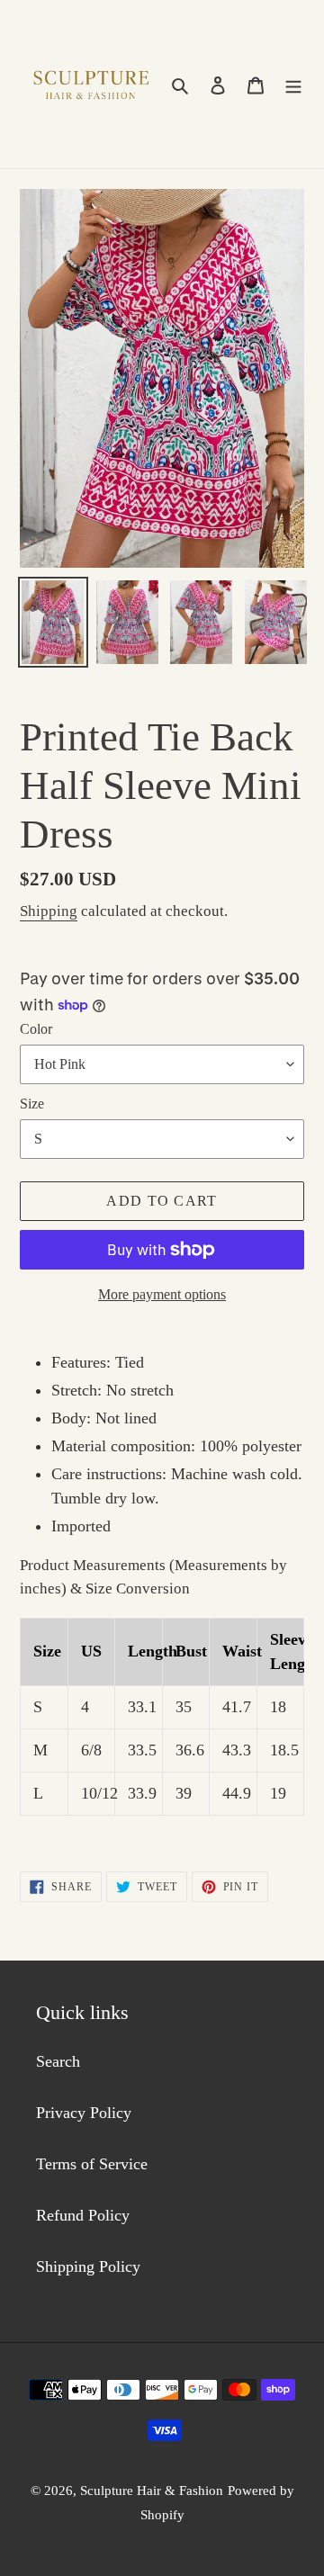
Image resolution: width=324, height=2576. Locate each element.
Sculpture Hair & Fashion (152, 2491)
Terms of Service (92, 2164)
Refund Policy (83, 2215)
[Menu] (293, 84)
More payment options (162, 1294)
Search (58, 2061)
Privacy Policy (84, 2113)
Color (36, 1029)
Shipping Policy (88, 2266)
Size (32, 1104)
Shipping (49, 911)
